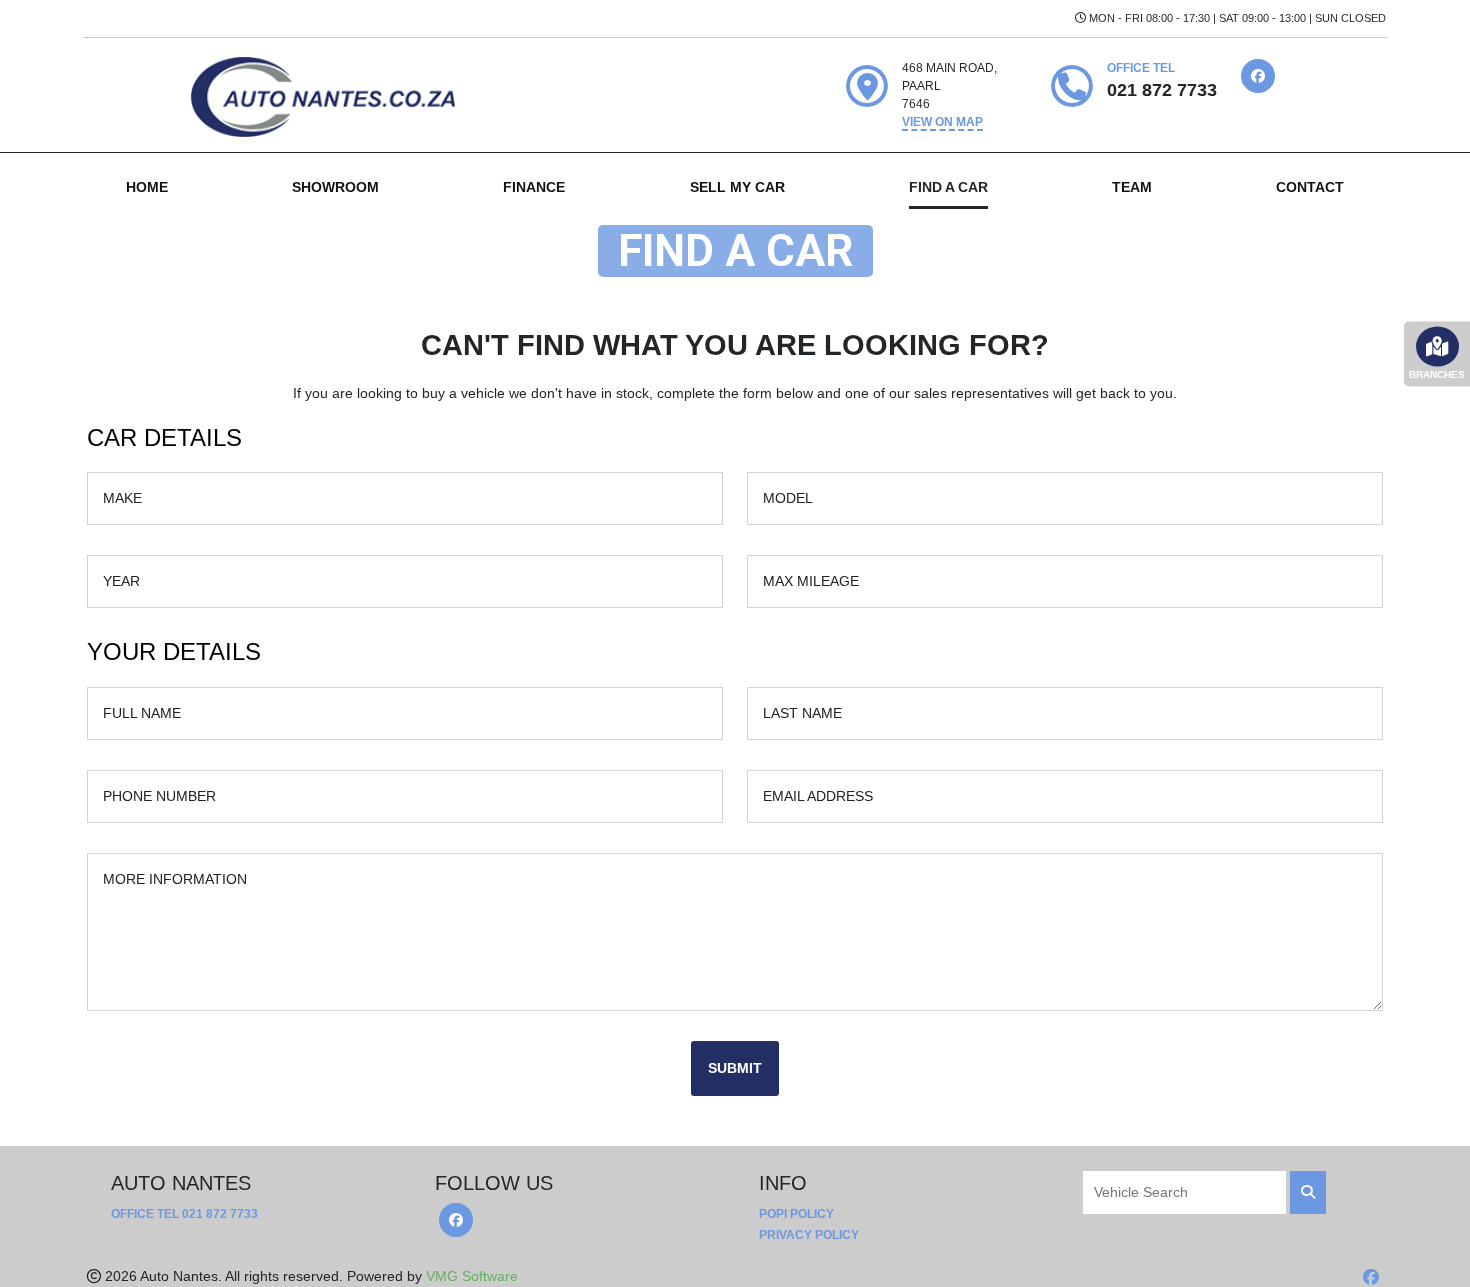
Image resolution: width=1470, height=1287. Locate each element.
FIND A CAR (948, 187)
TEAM (1132, 187)
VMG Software (472, 1276)
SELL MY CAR (737, 187)
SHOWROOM (335, 187)
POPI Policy (796, 1214)
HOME (147, 187)
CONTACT (1310, 187)
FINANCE (534, 187)
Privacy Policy (809, 1235)
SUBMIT (735, 1068)
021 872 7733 (220, 1214)
